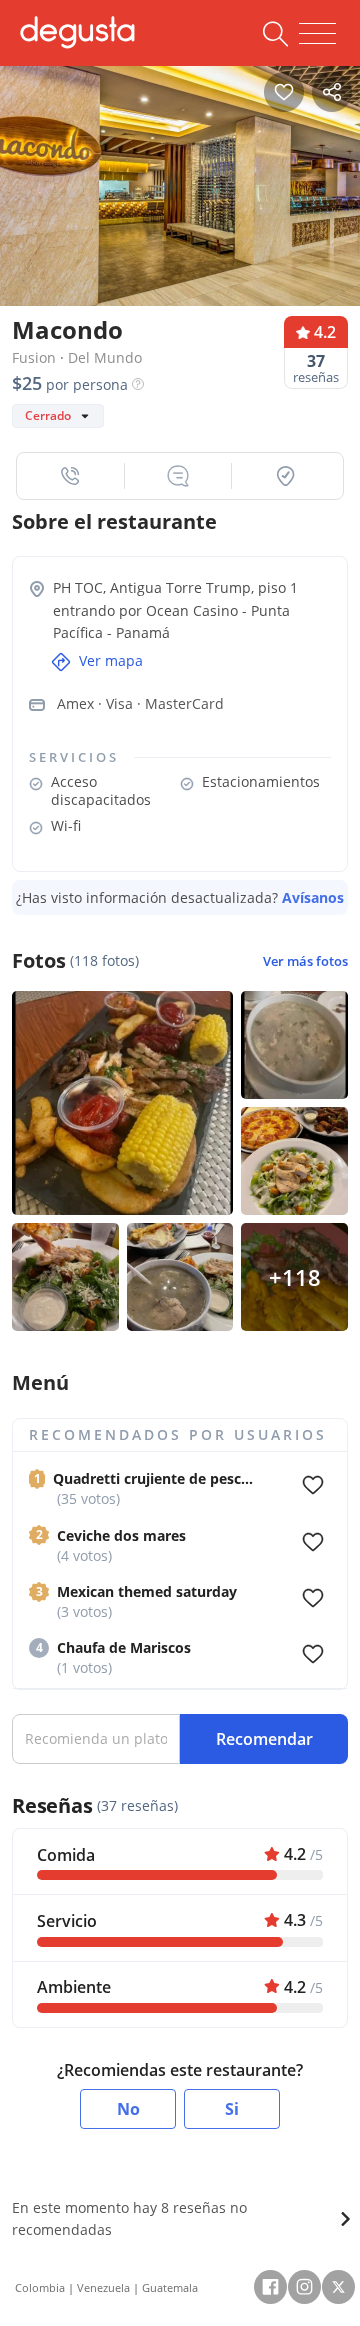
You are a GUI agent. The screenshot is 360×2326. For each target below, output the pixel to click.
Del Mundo (105, 357)
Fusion (34, 357)
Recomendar (264, 1739)
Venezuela (103, 2287)
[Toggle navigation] (317, 34)
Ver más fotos (305, 961)
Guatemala (170, 2287)
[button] (71, 476)
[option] (180, 181)
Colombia (40, 2287)
